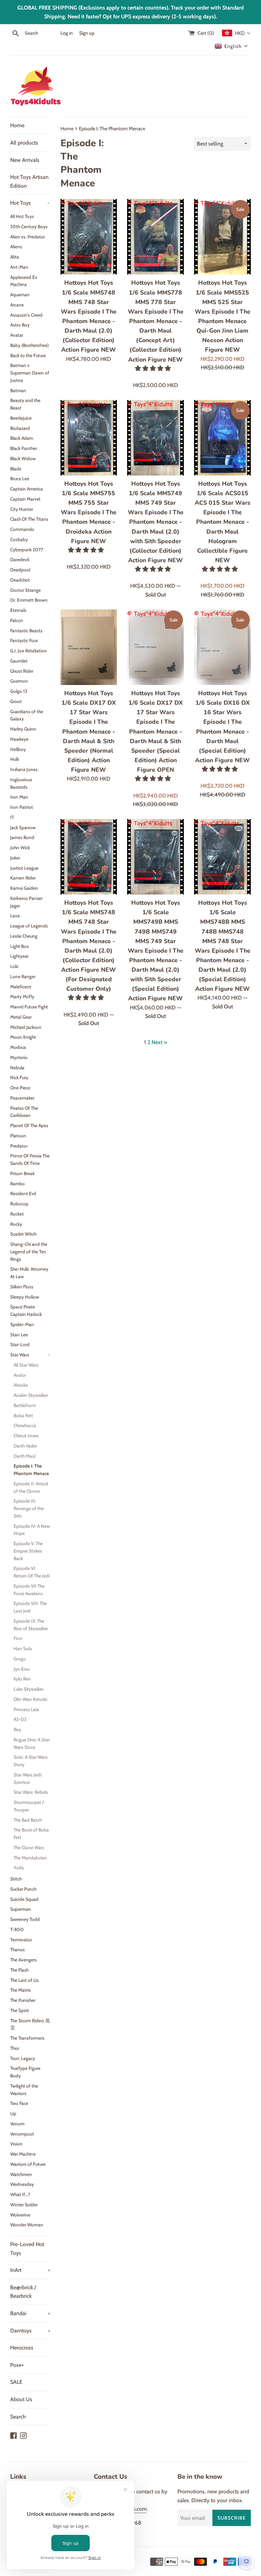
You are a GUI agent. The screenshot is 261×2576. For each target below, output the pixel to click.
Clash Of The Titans (29, 519)
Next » (159, 1042)
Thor (15, 2048)
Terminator (21, 1940)
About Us (21, 2399)
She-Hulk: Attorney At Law (29, 1273)
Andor (20, 1375)
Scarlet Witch (23, 1234)
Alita (15, 257)
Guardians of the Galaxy (27, 715)
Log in (67, 33)
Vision (16, 2144)
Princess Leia (26, 1709)
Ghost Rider (22, 671)
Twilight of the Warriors (24, 2090)
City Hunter (22, 509)
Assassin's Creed (26, 315)
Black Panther (24, 448)
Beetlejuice (21, 418)
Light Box (20, 946)
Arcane (17, 305)
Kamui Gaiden (24, 888)
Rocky (16, 1224)
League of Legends (29, 926)
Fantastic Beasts (26, 631)
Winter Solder (24, 2205)
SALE (16, 2382)
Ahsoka (21, 1385)
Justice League (24, 868)
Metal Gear (21, 1017)
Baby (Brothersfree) (29, 345)
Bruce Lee (20, 479)
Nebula (17, 1068)
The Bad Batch (28, 1820)
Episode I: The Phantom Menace (31, 1470)
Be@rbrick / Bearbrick (23, 2292)
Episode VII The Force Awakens (29, 1590)
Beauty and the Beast (25, 404)
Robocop (19, 1204)
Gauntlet (19, 661)
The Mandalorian (30, 1858)
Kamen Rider (23, 878)
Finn (18, 1638)
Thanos (18, 1950)
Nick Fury (19, 1077)
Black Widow (23, 458)
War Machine (23, 2154)
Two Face (19, 2103)
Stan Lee (19, 1335)
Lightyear (19, 956)
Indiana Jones (24, 769)
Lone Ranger (23, 976)
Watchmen (21, 2174)
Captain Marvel (25, 499)
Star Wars (30, 1355)
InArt (30, 2270)
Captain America (27, 489)
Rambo (18, 1184)
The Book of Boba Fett (31, 1834)
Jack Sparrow (23, 827)
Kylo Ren (22, 1679)
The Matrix (21, 1990)
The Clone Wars (29, 1847)
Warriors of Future (28, 2164)
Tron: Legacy (23, 2058)
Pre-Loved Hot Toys (27, 2249)
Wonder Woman (27, 2225)
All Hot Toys (22, 216)
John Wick (20, 848)
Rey (17, 1729)
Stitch (16, 1879)
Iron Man (19, 797)
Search (18, 2417)
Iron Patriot (22, 807)
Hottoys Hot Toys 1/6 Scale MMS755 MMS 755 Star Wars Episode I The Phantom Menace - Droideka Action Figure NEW (89, 512)
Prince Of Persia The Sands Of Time (30, 1159)
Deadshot (20, 580)
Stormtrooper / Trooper (29, 1806)
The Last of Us (24, 1980)
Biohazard (20, 428)
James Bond (22, 837)
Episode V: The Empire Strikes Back (28, 1551)
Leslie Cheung (24, 936)
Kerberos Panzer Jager (26, 902)
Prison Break (22, 1173)
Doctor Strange (25, 590)
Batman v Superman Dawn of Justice (30, 373)
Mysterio (19, 1057)
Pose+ (17, 2365)
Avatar (17, 335)
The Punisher (23, 2000)
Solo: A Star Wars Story (31, 1761)
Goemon (19, 681)
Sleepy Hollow (25, 1297)
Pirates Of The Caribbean (24, 1112)
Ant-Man (19, 267)
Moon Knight (23, 1037)
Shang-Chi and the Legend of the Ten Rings (29, 1252)
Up (13, 2113)
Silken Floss (22, 1287)
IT (12, 817)
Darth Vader (25, 1446)
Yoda (19, 1868)
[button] (154, 368)
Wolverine (20, 2215)
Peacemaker (22, 1098)
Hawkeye (19, 739)
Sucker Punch (23, 1889)
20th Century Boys (29, 227)
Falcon (17, 620)
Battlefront (25, 1405)
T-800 (17, 1929)
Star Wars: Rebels (31, 1792)
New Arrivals (25, 160)
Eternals (18, 610)
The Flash (19, 1970)
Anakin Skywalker (31, 1395)
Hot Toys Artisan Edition (29, 181)
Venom (17, 2124)
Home (17, 125)
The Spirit (20, 2010)
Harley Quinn (23, 729)
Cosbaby (19, 539)
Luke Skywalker (29, 1689)
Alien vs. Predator (28, 237)
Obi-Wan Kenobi (30, 1699)
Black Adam (22, 438)
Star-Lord (20, 1344)
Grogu (20, 1659)
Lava (15, 916)
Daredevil (20, 559)
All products (24, 143)
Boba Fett (23, 1416)
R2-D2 (20, 1719)
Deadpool (20, 570)
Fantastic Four (24, 640)
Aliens (16, 247)
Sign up (87, 33)
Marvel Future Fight (29, 1007)
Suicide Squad (24, 1899)
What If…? (20, 2194)
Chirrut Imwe (26, 1436)
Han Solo (23, 1649)
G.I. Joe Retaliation (29, 651)
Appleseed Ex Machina (24, 281)
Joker (15, 858)
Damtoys (30, 2331)
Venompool (22, 2134)
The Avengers (23, 1960)
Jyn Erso (22, 1669)
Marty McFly (22, 997)
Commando (22, 529)
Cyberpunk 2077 (27, 550)
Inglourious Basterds (21, 783)
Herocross (22, 2348)
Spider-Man (22, 1324)
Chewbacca (25, 1425)
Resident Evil (23, 1193)
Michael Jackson (26, 1027)
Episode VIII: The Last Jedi (30, 1607)
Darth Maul (24, 1456)
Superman (21, 1909)
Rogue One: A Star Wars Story (32, 1743)
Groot (16, 701)
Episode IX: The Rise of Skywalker (31, 1625)
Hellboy (18, 749)
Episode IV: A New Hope (32, 1530)
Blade (16, 469)
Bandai (30, 2313)
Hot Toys (30, 203)
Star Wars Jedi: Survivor (28, 1778)
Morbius (18, 1047)
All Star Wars (26, 1365)
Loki (14, 966)
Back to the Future (28, 355)
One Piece (20, 1088)
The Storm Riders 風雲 (30, 2024)
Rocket (17, 1214)
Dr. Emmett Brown (29, 600)
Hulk (15, 759)
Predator (19, 1146)
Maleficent (21, 987)
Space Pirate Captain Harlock (26, 1310)
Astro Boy (20, 325)
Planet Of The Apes (29, 1125)
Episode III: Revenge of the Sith (29, 1508)
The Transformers (27, 2038)
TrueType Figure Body (25, 2072)
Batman (18, 390)
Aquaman (20, 295)
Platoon (18, 1136)
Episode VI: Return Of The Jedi (32, 1572)
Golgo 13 (19, 691)
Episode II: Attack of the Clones (31, 1487)
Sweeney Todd (25, 1919)
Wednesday (22, 2184)
